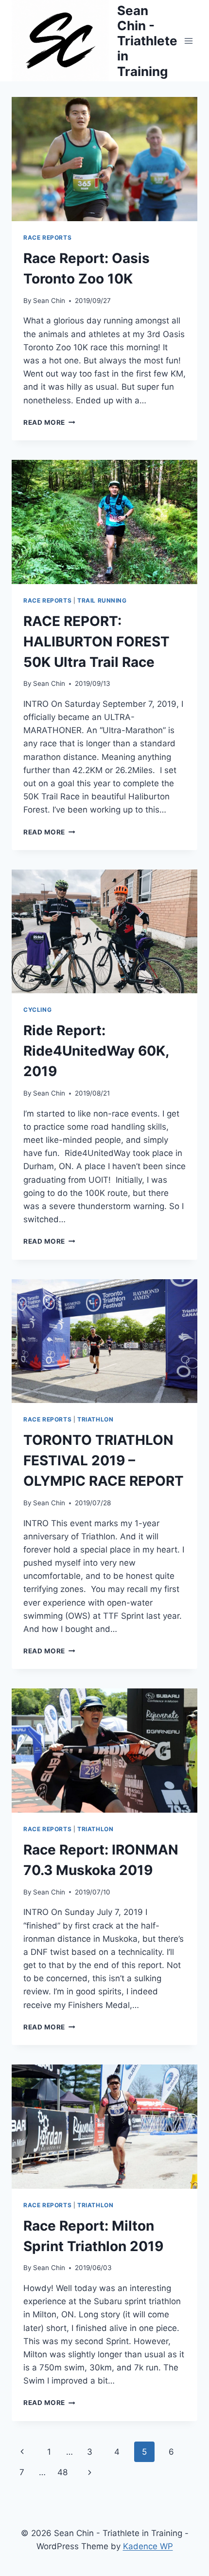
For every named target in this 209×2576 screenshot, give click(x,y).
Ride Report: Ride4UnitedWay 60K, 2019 (96, 1051)
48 (62, 2472)
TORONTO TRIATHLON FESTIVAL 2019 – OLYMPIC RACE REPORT (104, 1460)
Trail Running (102, 600)
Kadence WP (148, 2546)
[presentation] (104, 159)
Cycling (37, 1010)
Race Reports (47, 237)
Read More (49, 422)
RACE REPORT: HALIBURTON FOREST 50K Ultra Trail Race (96, 642)
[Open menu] (188, 41)
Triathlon (95, 1419)
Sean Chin (49, 301)
